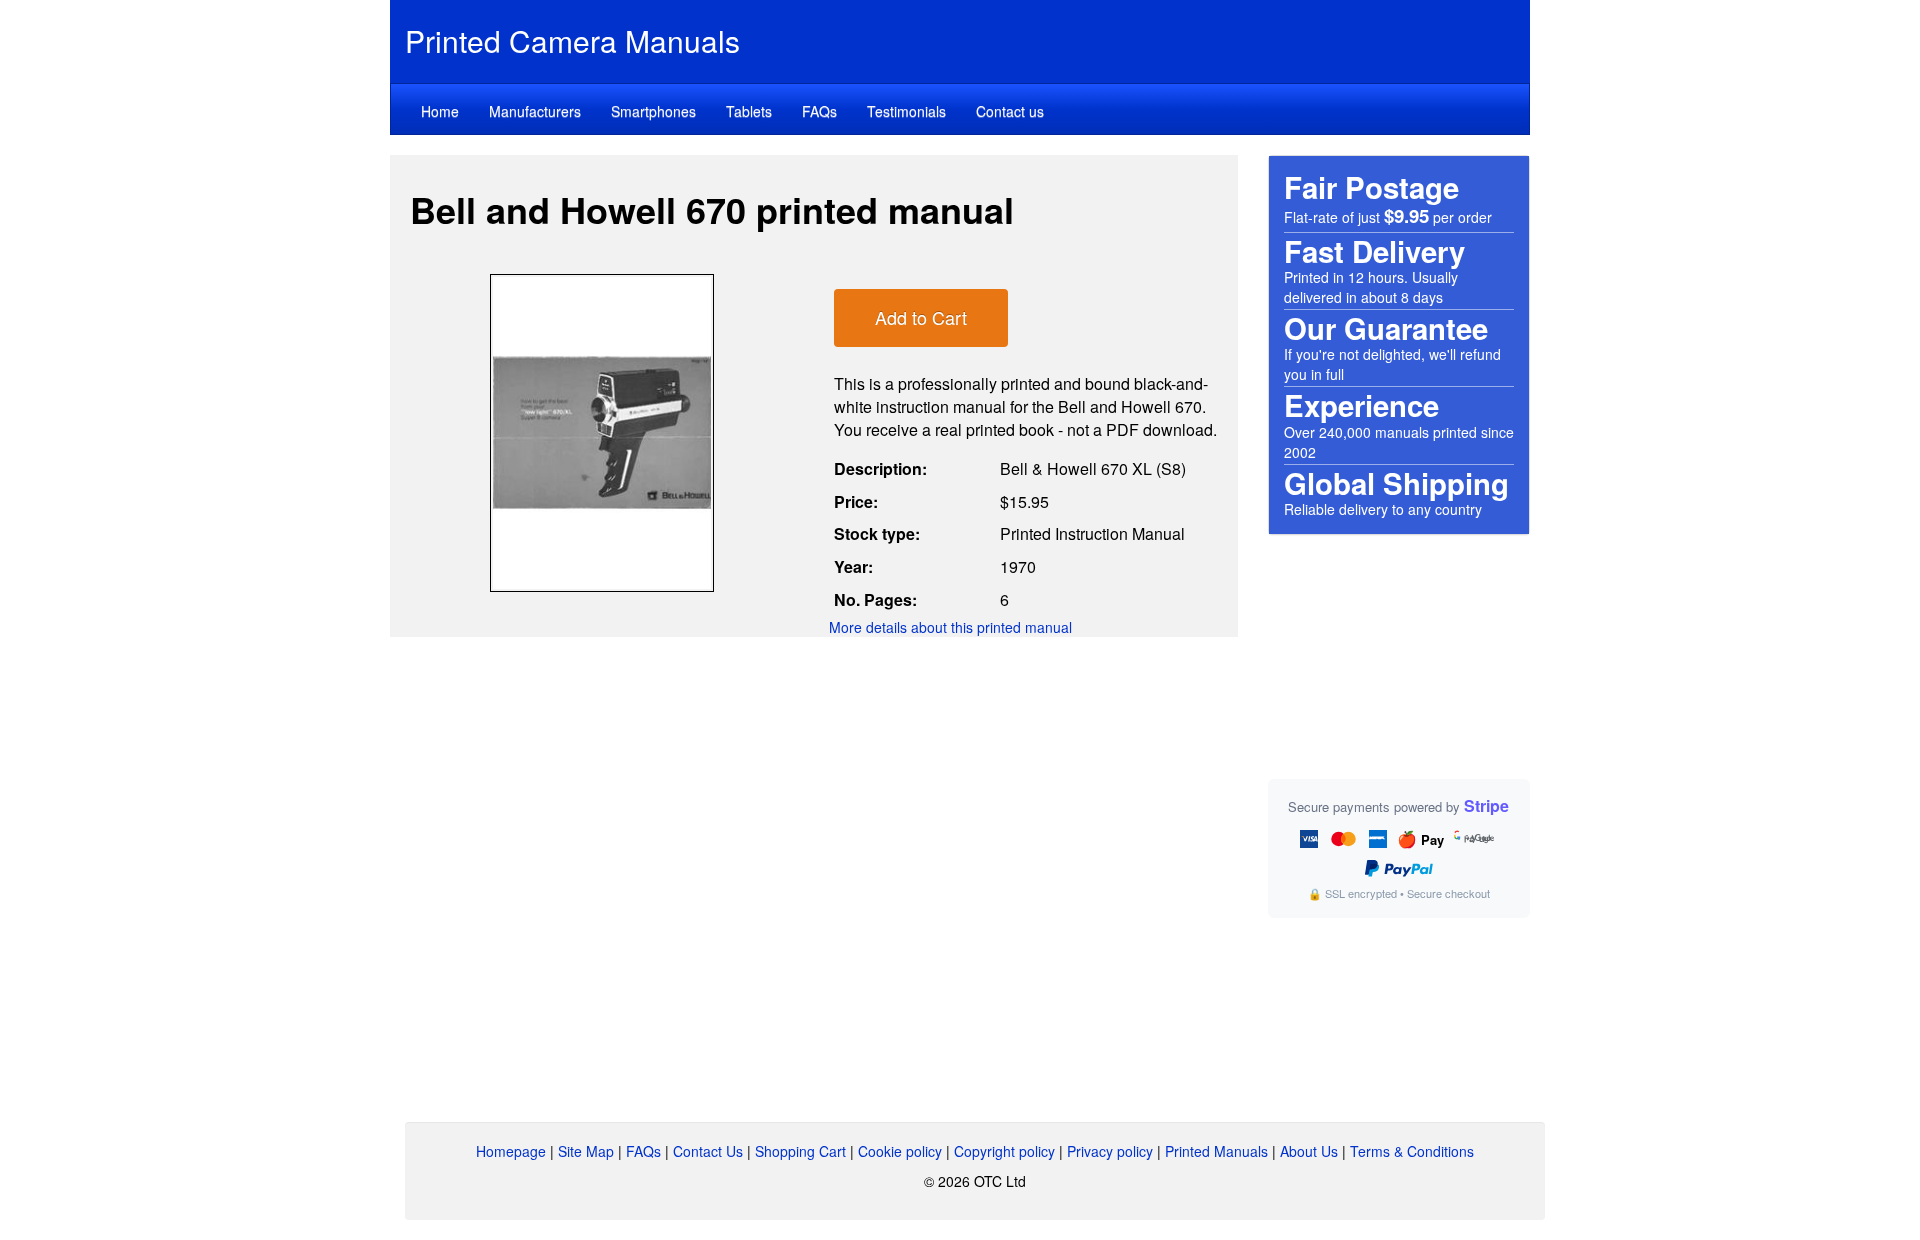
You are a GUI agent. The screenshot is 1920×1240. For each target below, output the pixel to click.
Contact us (1010, 111)
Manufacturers (535, 111)
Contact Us (708, 1151)
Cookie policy (900, 1151)
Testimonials (906, 111)
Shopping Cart (800, 1151)
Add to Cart (921, 317)
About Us (1309, 1151)
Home (440, 111)
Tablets (749, 111)
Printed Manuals (1216, 1151)
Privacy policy (1110, 1151)
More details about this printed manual (950, 627)
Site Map (586, 1151)
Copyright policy (1004, 1151)
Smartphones (653, 111)
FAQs (819, 111)
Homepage (511, 1151)
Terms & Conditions (1412, 1151)
